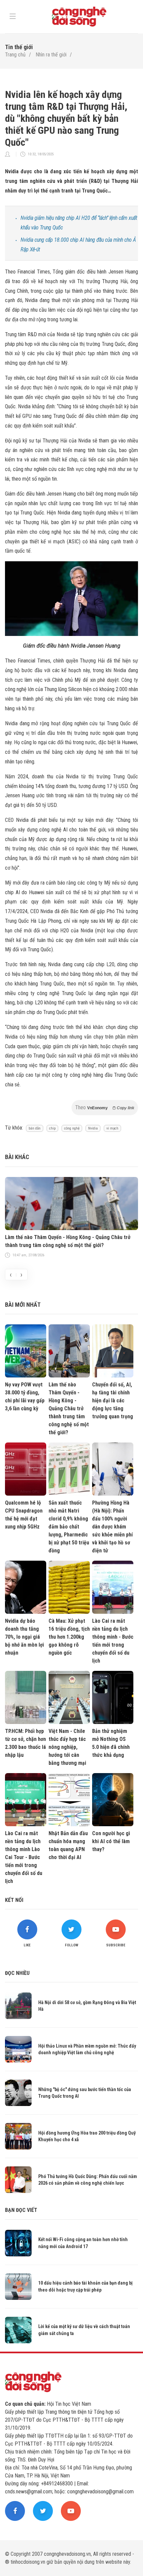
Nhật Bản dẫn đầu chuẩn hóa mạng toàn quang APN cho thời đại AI (68, 1845)
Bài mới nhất (23, 1305)
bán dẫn (35, 1128)
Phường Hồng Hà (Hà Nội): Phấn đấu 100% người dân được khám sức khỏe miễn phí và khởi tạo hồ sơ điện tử (112, 1527)
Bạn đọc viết (21, 2210)
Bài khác (17, 1157)
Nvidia (93, 1128)
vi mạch (112, 1128)
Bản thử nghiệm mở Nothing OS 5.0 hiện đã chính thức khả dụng (111, 1743)
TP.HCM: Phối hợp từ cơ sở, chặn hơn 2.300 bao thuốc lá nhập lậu (25, 1743)
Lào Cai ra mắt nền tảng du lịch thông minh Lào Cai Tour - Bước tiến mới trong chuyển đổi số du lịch (24, 1857)
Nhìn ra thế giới (51, 55)
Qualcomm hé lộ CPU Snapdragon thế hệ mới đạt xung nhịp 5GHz (24, 1515)
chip (52, 1128)
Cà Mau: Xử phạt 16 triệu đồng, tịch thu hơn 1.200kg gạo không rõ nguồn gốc (69, 1637)
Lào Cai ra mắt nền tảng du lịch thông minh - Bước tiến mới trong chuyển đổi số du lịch (113, 1641)
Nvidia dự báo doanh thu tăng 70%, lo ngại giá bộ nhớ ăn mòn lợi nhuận (24, 1637)
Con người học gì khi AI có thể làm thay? (111, 1841)
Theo (105, 1107)
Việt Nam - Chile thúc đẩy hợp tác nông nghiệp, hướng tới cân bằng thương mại (67, 1747)
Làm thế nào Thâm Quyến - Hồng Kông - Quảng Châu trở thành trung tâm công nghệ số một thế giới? (68, 1241)
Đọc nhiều (17, 1973)
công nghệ (72, 1128)
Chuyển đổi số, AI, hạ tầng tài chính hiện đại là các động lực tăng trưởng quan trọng (113, 1401)
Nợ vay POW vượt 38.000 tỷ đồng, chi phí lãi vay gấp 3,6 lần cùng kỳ (25, 1397)
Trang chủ (15, 55)
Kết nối (14, 1900)
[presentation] (11, 1275)
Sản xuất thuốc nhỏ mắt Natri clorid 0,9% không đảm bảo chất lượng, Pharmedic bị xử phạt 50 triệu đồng (69, 1527)
